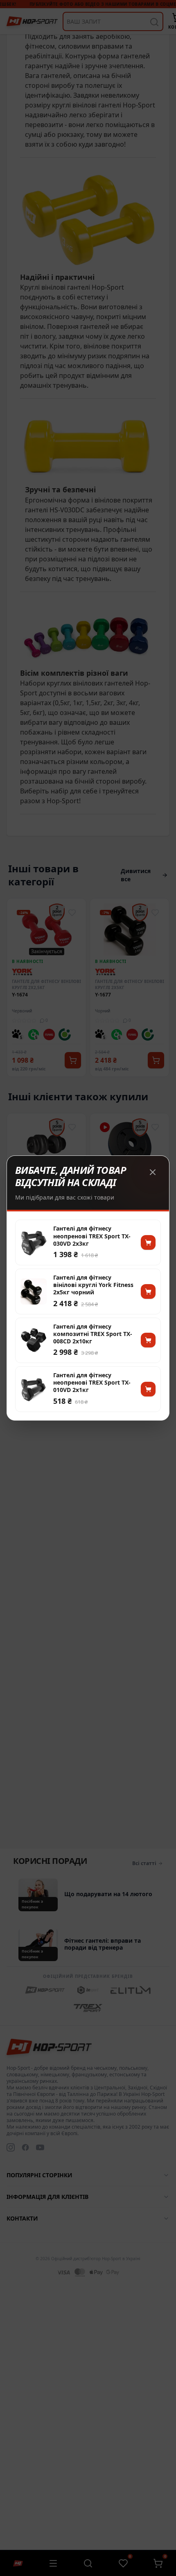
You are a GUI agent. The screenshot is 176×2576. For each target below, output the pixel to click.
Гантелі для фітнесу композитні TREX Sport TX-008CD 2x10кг (93, 1334)
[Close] (153, 1172)
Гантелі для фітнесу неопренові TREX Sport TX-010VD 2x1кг (92, 1383)
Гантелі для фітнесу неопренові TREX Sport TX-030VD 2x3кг (92, 1236)
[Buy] (148, 1242)
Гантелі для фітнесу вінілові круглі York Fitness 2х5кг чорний (93, 1285)
